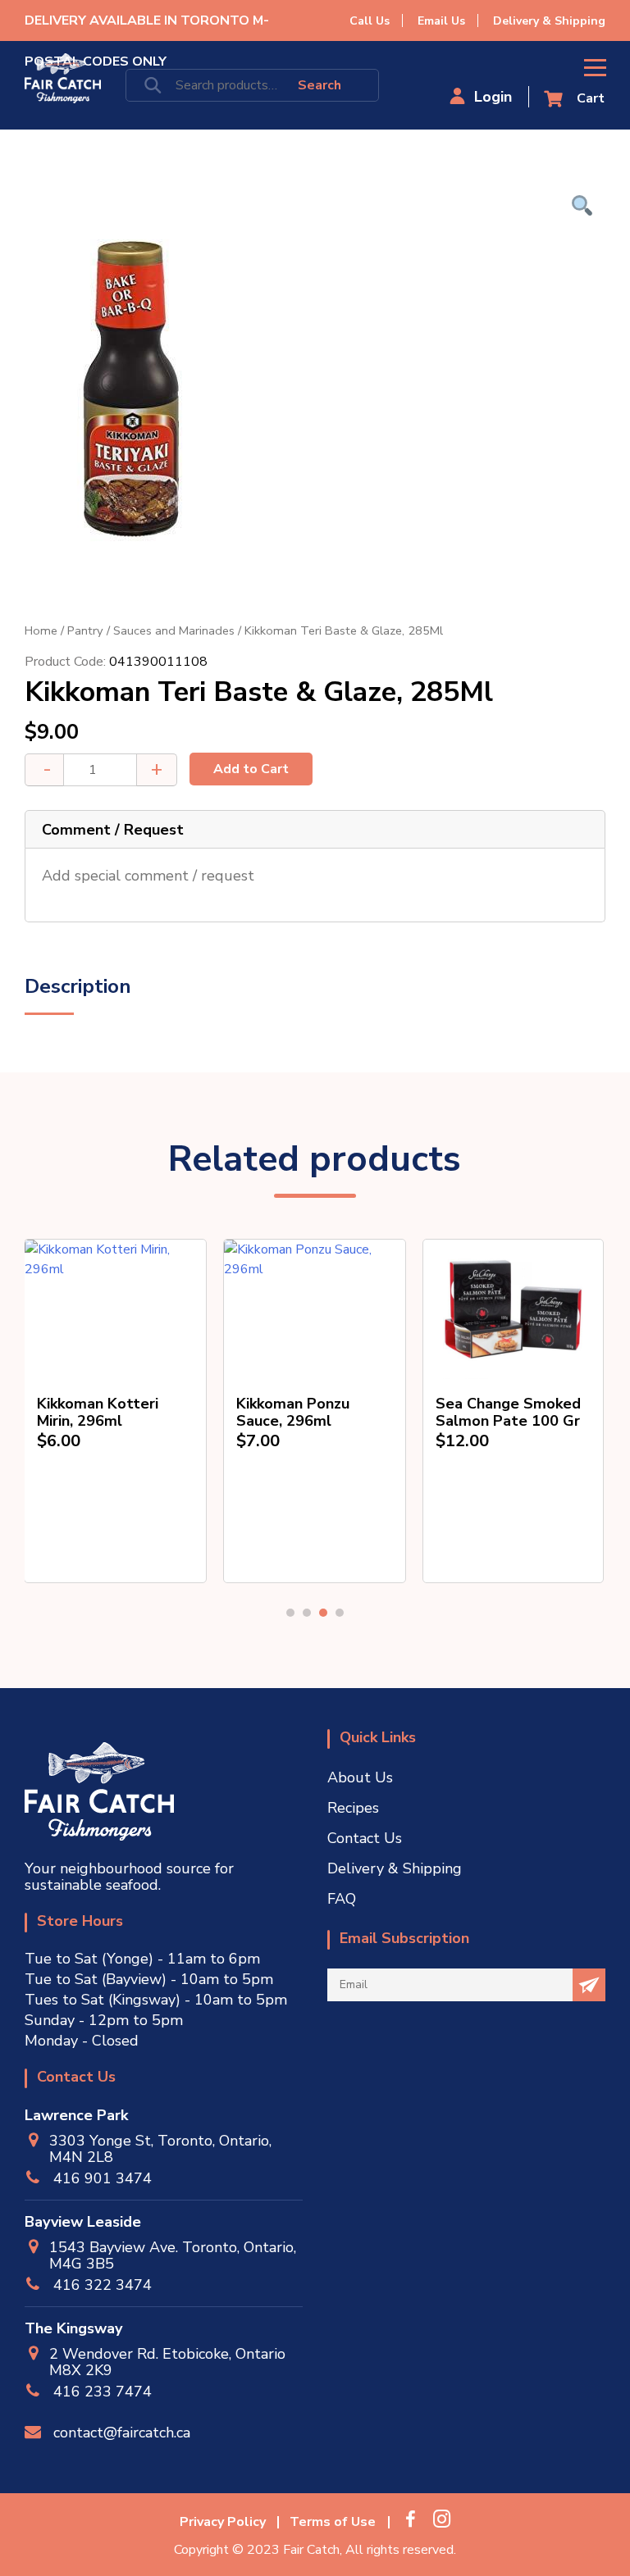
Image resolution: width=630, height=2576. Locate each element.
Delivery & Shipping (549, 21)
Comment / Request (113, 830)
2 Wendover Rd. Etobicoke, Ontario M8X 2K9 (167, 2362)
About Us (360, 1777)
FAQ (342, 1899)
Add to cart (251, 769)
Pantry (85, 630)
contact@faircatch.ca (122, 2433)
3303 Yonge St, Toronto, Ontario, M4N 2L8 (160, 2149)
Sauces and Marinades (174, 630)
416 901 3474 (103, 2178)
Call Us (370, 21)
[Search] (316, 85)
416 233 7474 (103, 2392)
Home (41, 630)
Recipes (353, 1808)
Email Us (441, 21)
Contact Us (365, 1838)
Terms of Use (333, 2522)
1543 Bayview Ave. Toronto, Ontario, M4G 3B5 (173, 2255)
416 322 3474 (103, 2285)
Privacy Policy (223, 2522)
